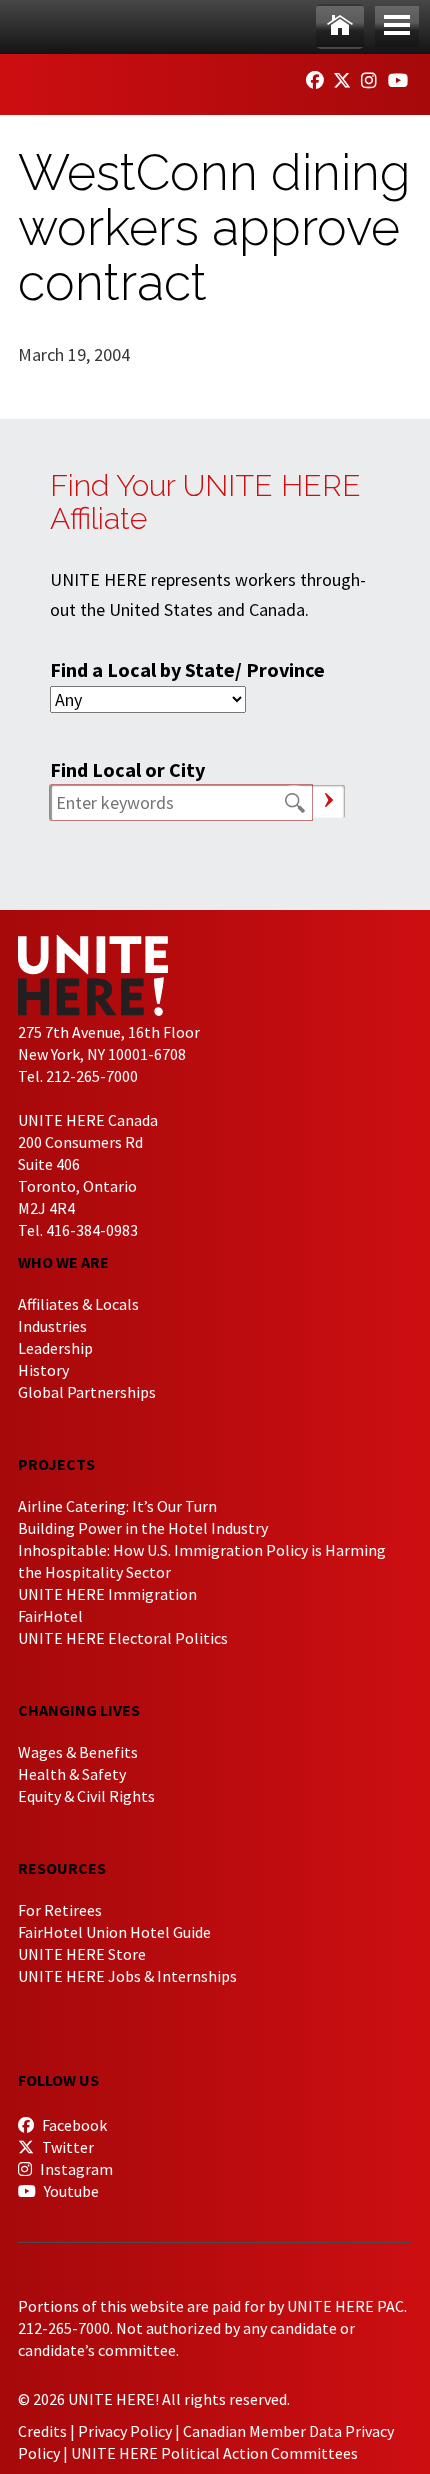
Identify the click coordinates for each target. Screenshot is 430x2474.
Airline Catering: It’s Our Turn (117, 1506)
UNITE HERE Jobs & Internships (127, 1976)
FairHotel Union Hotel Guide (114, 1932)
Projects (56, 1464)
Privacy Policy (125, 2431)
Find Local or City (127, 769)
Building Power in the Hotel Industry (143, 1528)
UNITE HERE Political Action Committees (214, 2453)
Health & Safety (72, 1774)
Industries (52, 1326)
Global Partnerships (87, 1392)
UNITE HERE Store (82, 1954)
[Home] (340, 26)
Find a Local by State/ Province (187, 669)
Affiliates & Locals (78, 1304)
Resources (62, 1868)
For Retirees (60, 1910)
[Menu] (397, 26)
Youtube (70, 2191)
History (43, 1370)
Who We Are (63, 1262)
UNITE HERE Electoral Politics (123, 1638)
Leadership (55, 1348)
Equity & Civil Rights (86, 1796)
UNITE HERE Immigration (107, 1594)
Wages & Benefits (78, 1752)
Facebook (73, 2125)
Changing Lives (79, 1710)
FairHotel (50, 1616)
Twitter (66, 2147)
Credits (42, 2431)
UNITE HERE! (128, 78)
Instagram (75, 2169)
